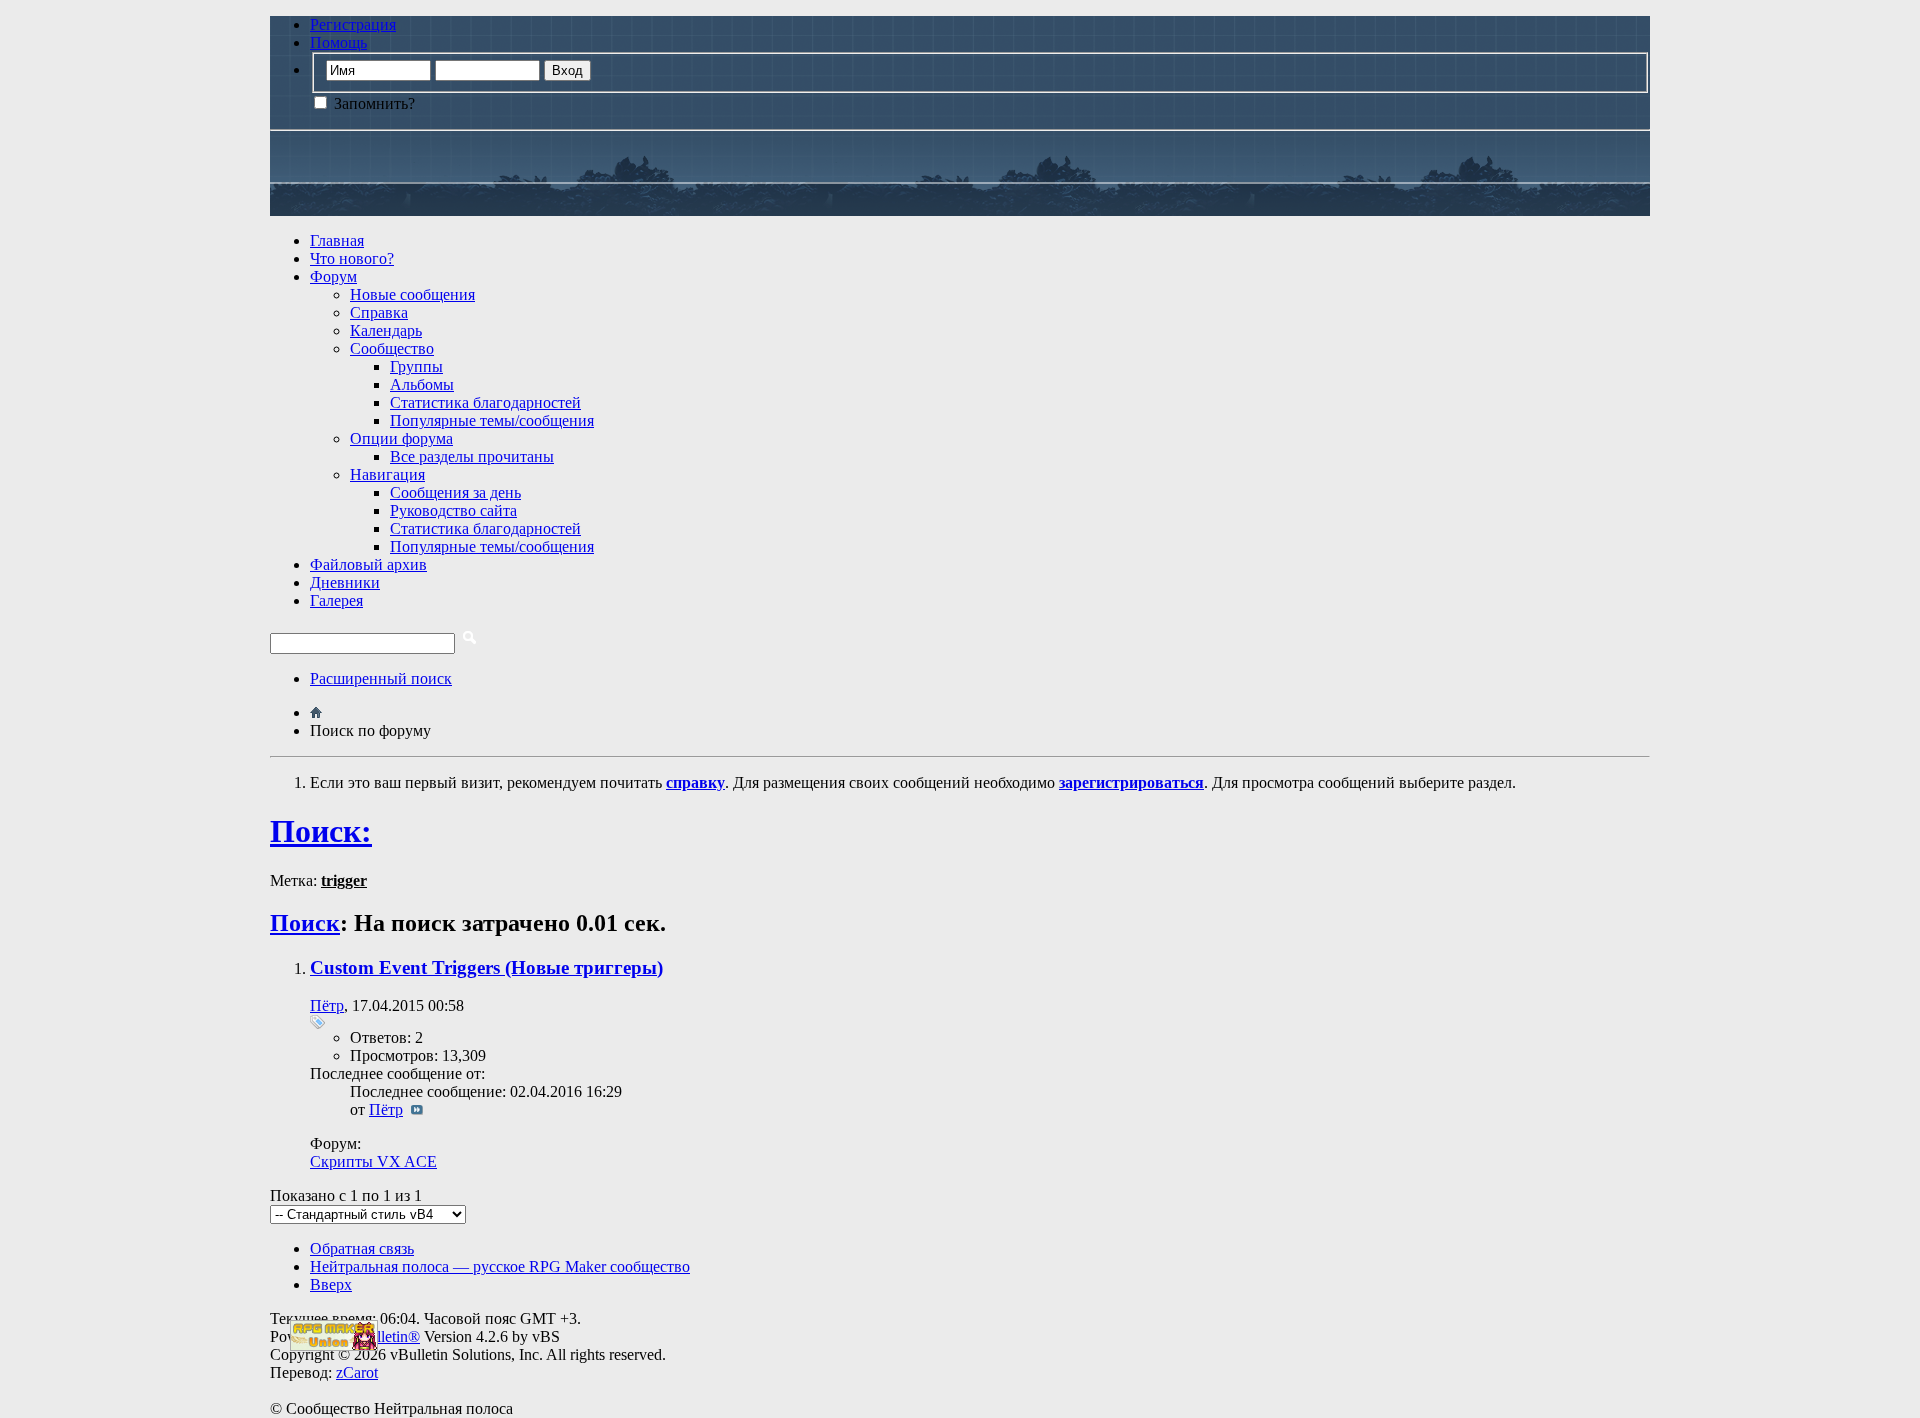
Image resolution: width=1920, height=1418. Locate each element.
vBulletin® (385, 1336)
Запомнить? (372, 103)
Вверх (331, 1284)
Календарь (386, 330)
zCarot (357, 1372)
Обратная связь (362, 1248)
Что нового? (352, 258)
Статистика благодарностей (485, 402)
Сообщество (392, 348)
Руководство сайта (453, 510)
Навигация (387, 474)
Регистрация (353, 24)
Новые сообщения (412, 294)
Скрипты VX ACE (373, 1161)
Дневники (345, 582)
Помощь (338, 42)
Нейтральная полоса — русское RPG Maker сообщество (500, 1266)
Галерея (336, 600)
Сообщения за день (455, 492)
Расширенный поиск (381, 678)
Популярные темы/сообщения (492, 420)
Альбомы (422, 384)
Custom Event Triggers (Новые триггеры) (486, 967)
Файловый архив (368, 564)
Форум (333, 276)
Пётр (327, 1005)
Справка (379, 312)
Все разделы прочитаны (472, 456)
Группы (416, 366)
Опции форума (401, 438)
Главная (337, 240)
